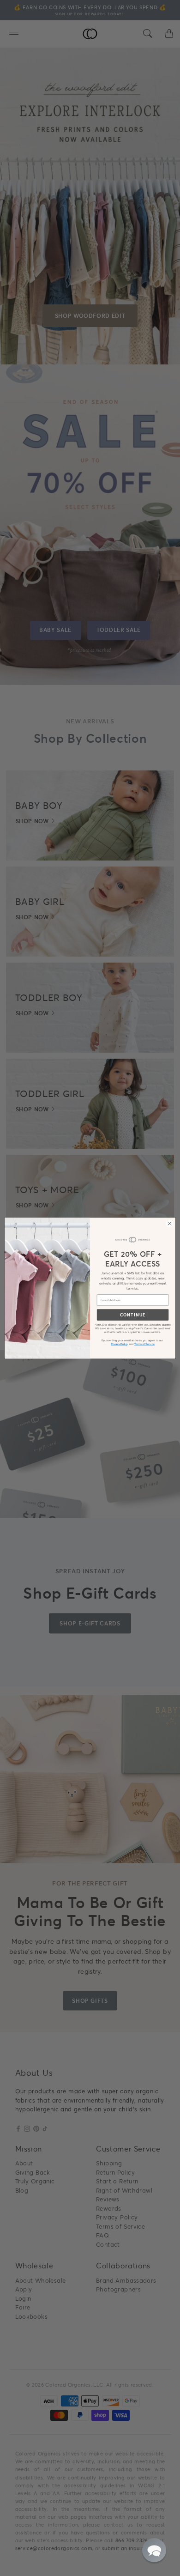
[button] (154, 2550)
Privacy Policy (120, 1344)
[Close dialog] (170, 1223)
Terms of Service (144, 1344)
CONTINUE (133, 1315)
